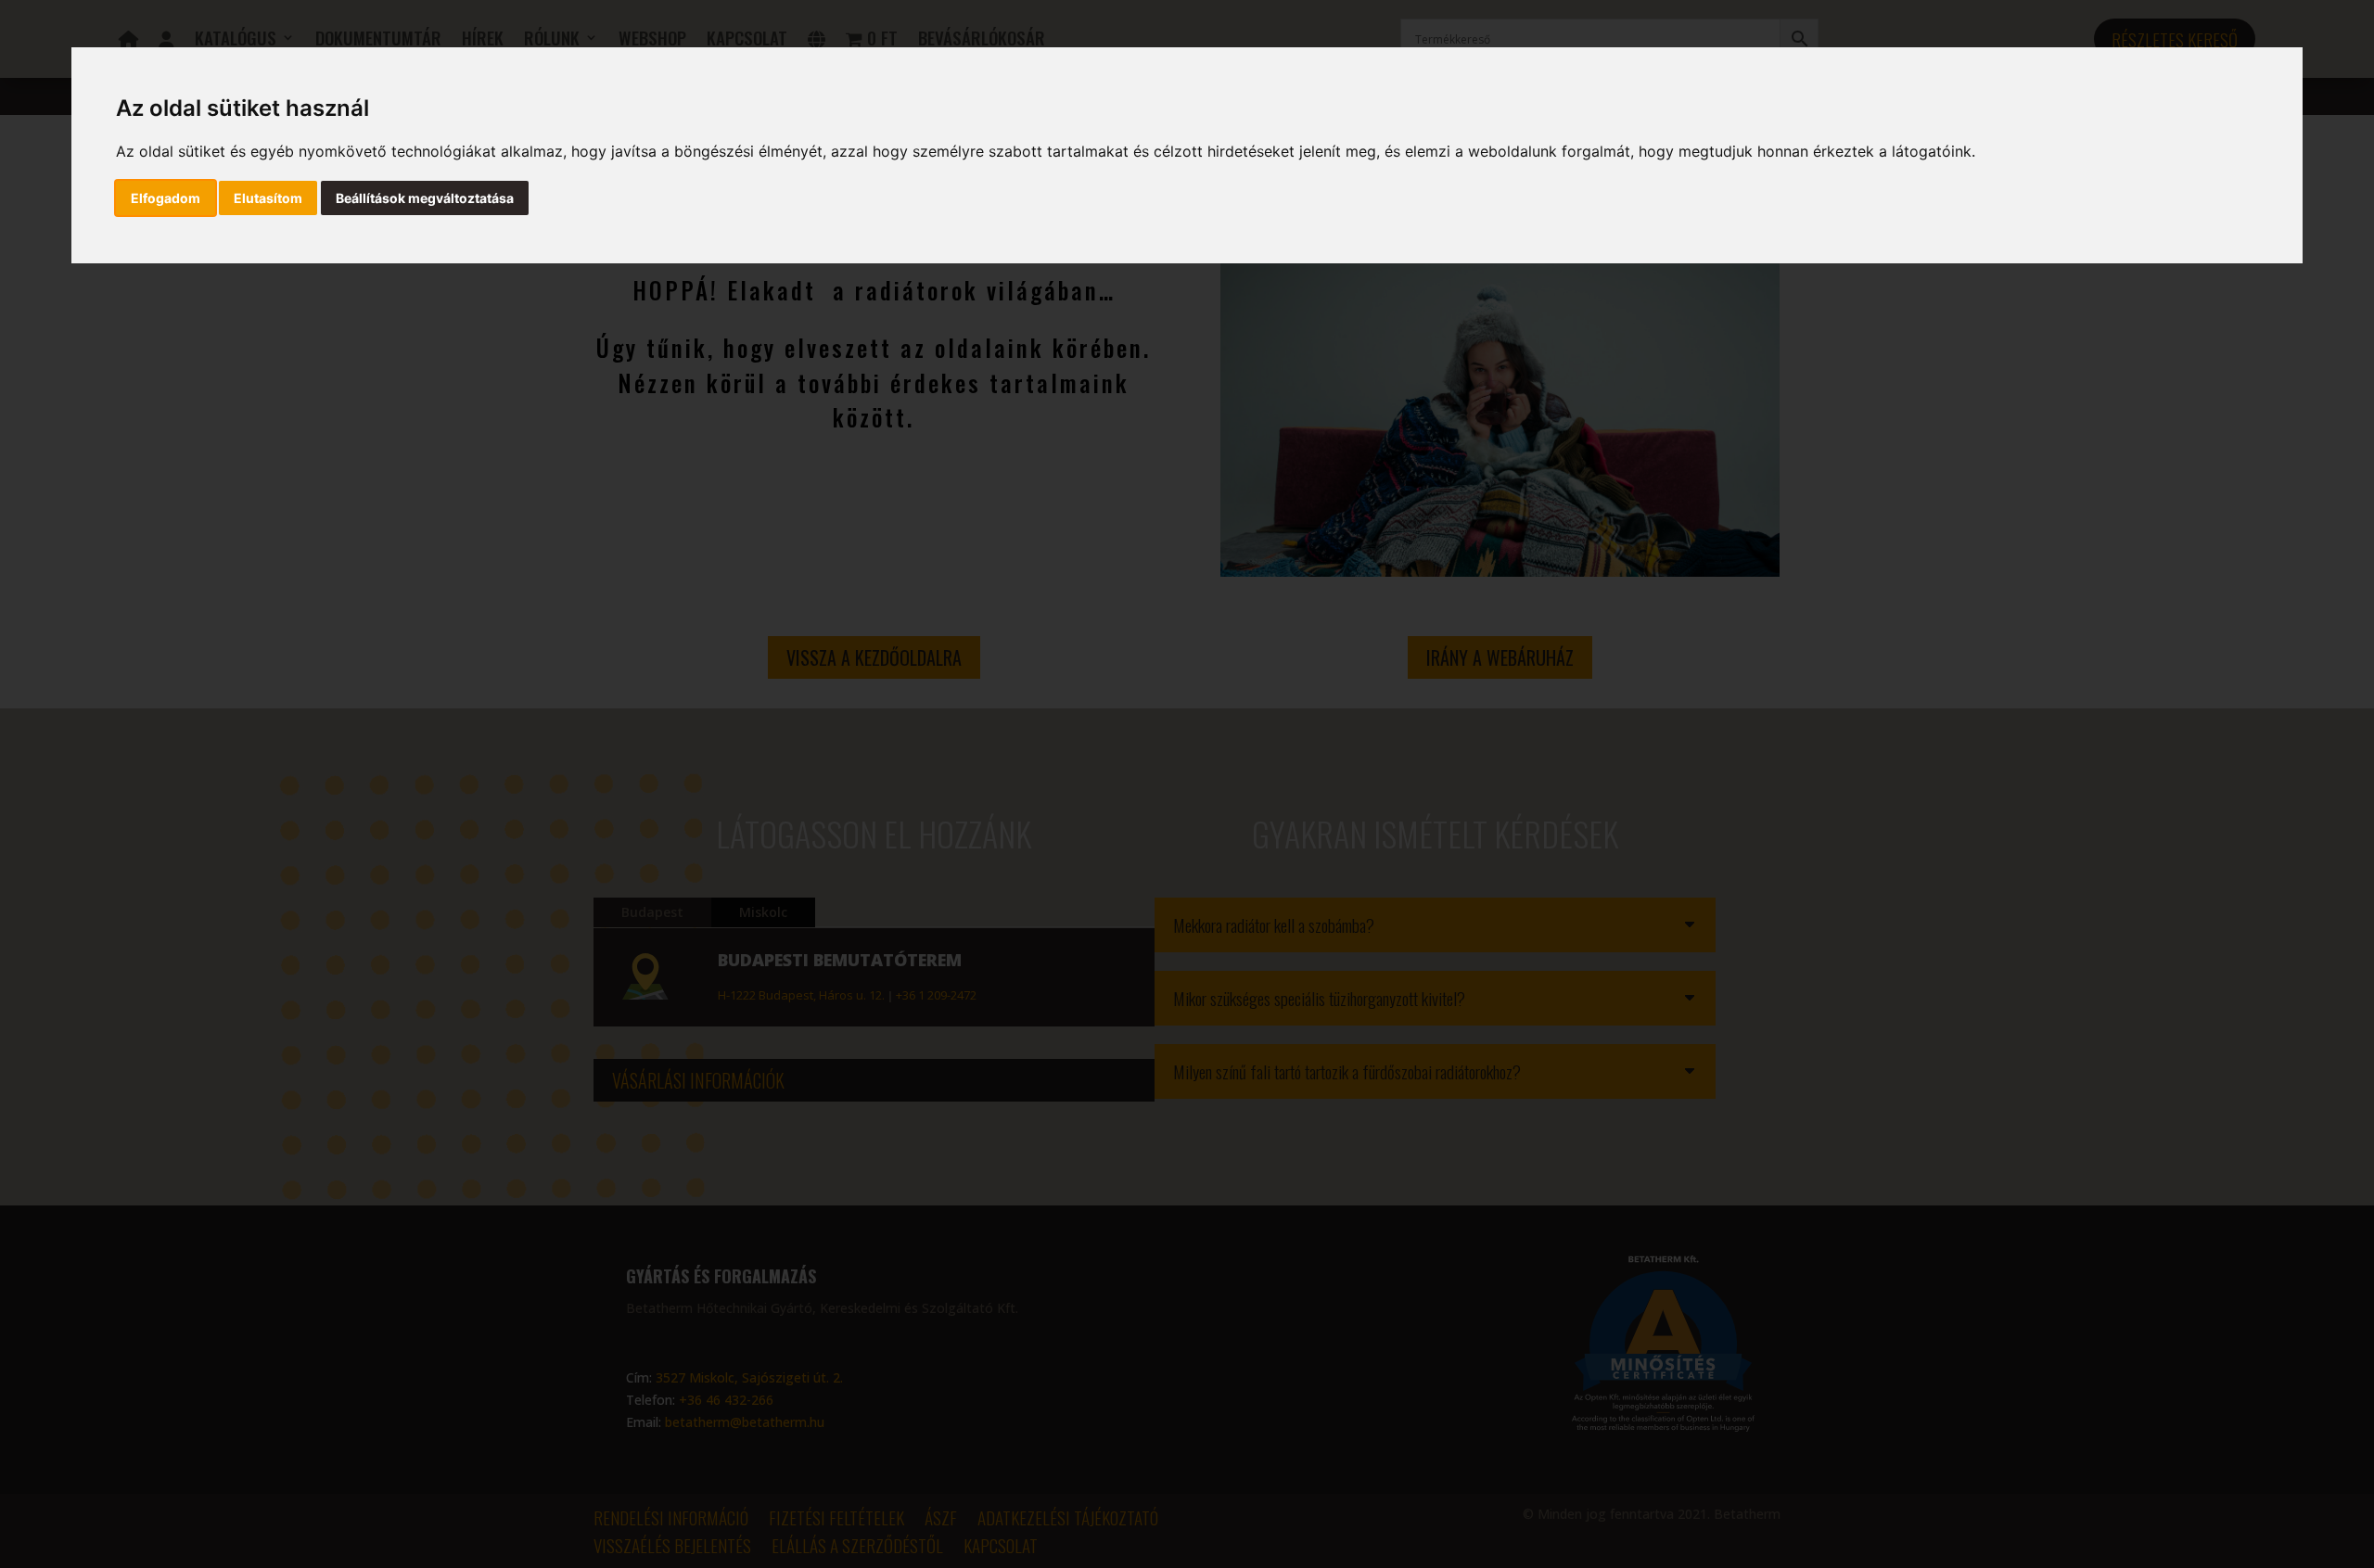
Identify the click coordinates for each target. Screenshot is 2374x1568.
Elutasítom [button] (268, 198)
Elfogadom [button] (166, 198)
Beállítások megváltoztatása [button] (425, 198)
